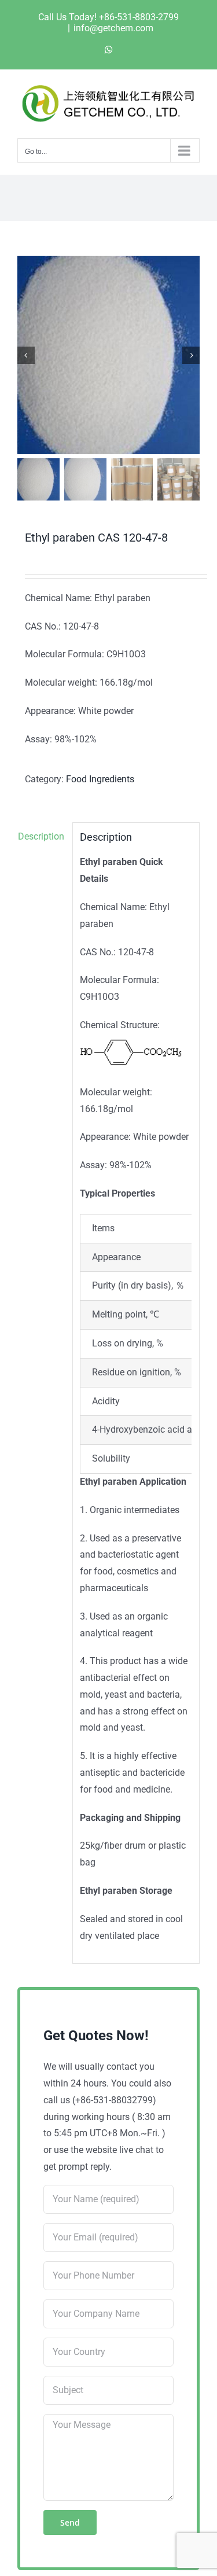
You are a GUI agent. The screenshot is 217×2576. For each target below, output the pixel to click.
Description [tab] (41, 836)
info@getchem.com (113, 28)
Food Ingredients (100, 779)
